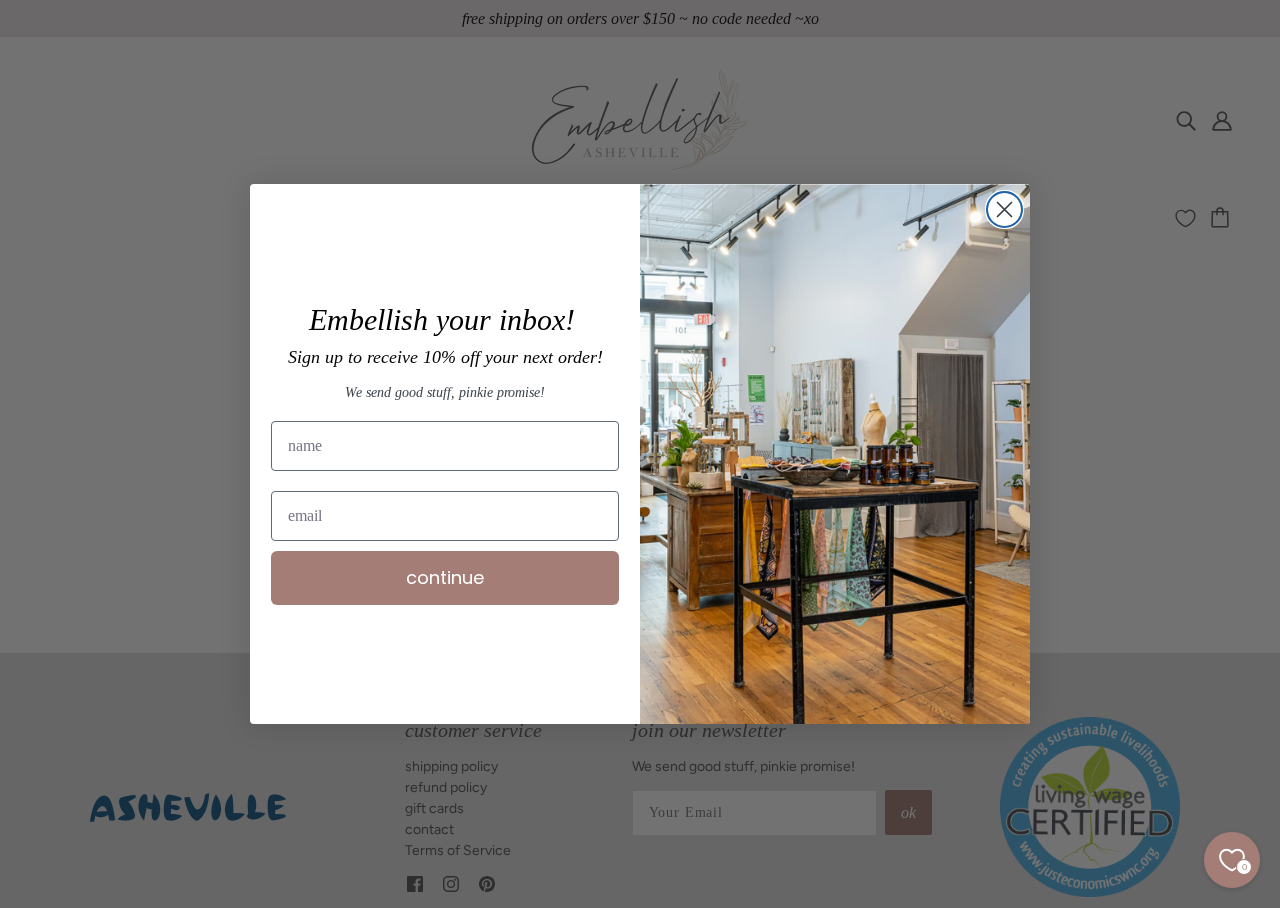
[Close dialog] (1004, 209)
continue (445, 577)
